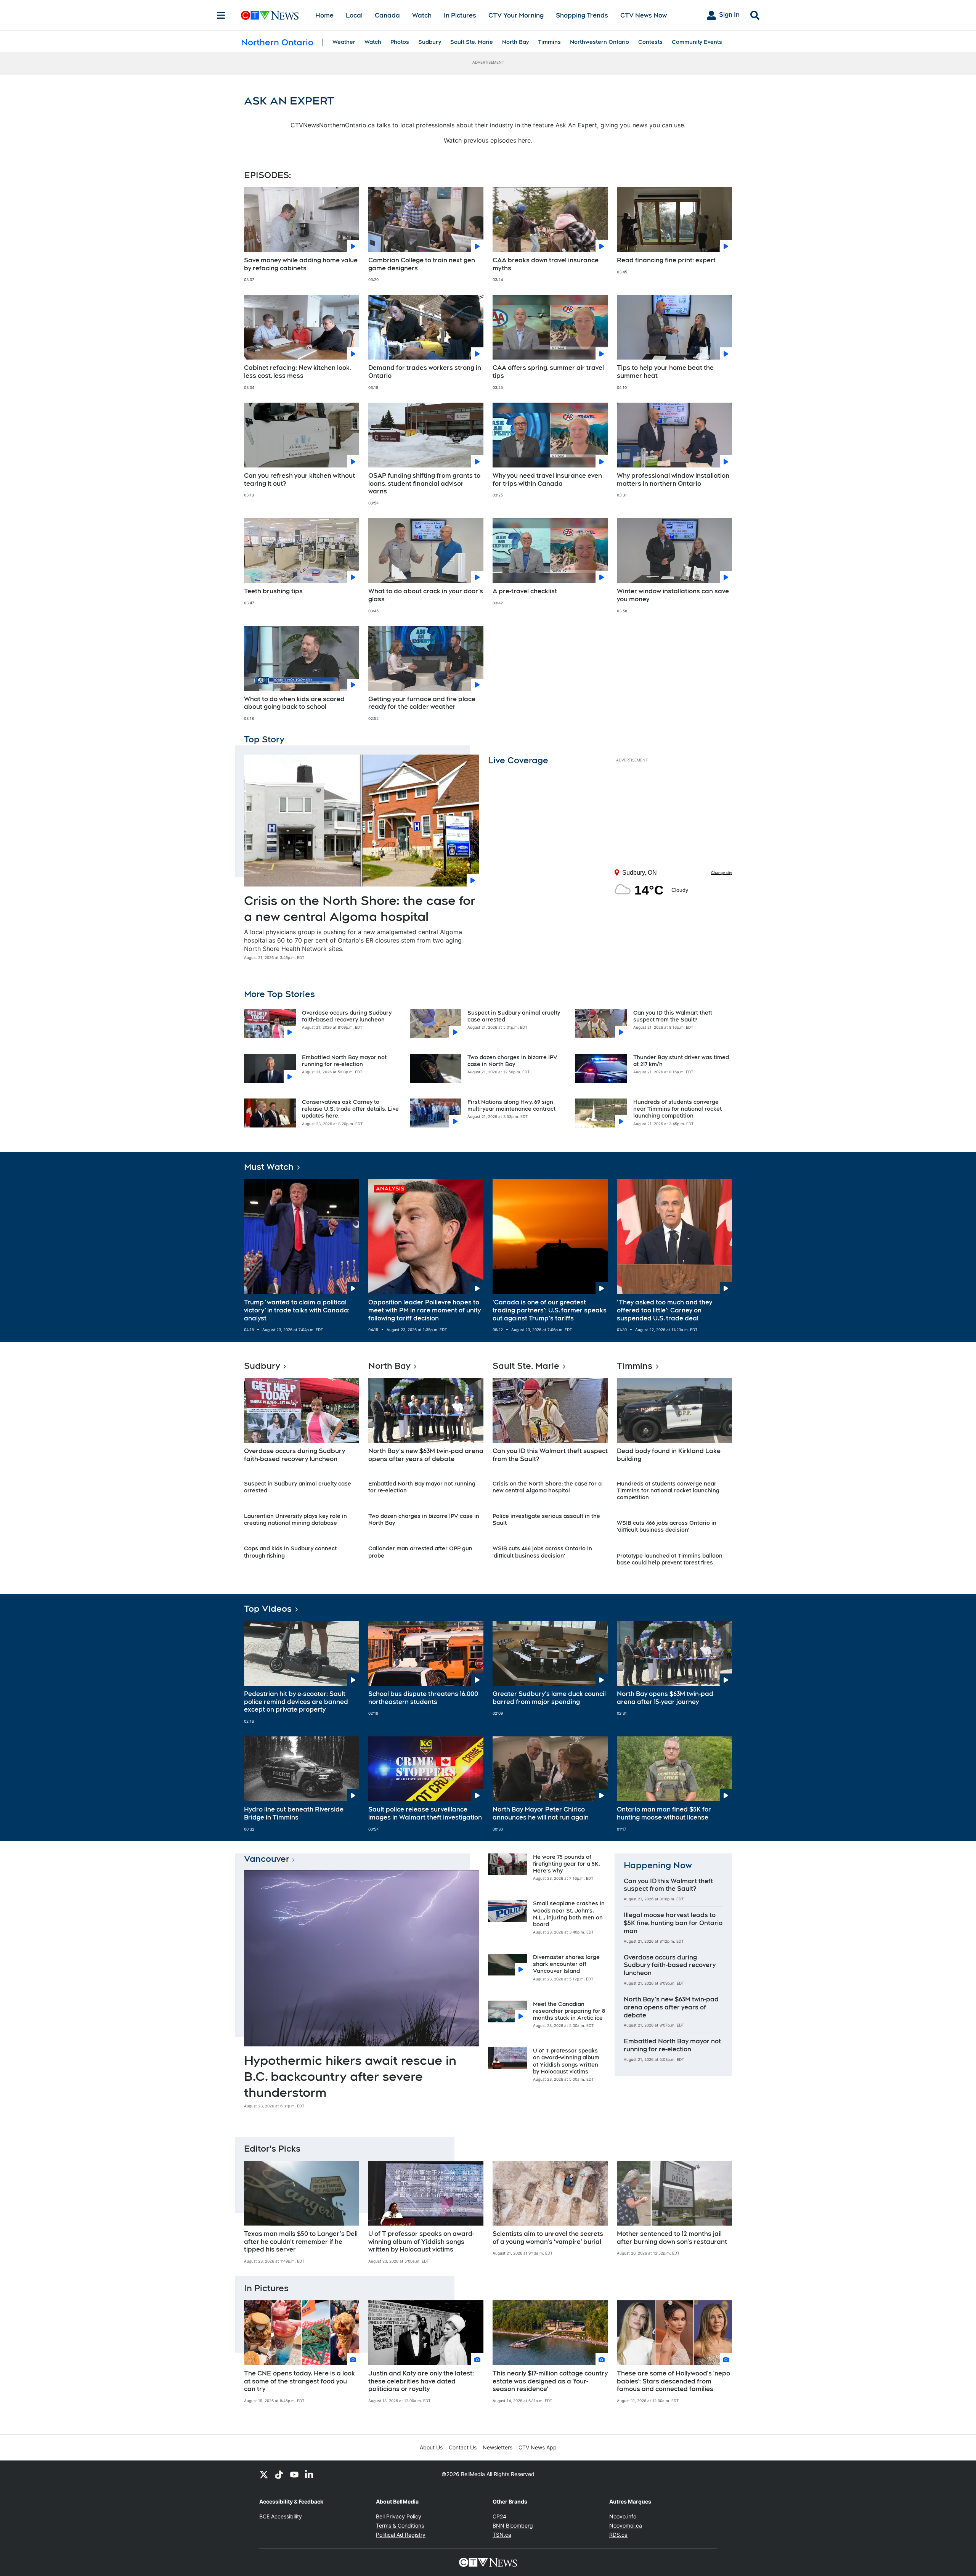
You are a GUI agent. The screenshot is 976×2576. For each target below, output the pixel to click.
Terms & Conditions (400, 2525)
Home (324, 15)
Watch (422, 15)
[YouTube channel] (294, 2474)
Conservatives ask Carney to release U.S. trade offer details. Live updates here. (350, 1109)
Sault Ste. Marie (472, 42)
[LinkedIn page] (310, 2474)
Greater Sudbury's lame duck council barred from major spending (549, 1698)
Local (354, 15)
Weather (344, 42)
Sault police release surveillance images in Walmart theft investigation (425, 1813)
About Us (431, 2447)
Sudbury (430, 42)
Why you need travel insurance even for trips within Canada (547, 480)
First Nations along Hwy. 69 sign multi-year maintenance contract (511, 1105)
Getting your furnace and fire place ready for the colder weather (422, 703)
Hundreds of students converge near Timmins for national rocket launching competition (677, 1109)
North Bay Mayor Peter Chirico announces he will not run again (541, 1813)
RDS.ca (618, 2535)
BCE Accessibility (281, 2516)
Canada (387, 15)
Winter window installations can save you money (673, 595)
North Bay (515, 42)
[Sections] (221, 15)
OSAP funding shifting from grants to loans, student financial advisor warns (424, 484)
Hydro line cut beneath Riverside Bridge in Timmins (294, 1813)
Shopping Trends (582, 15)
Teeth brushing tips (273, 591)
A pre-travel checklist (525, 591)
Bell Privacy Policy (399, 2516)
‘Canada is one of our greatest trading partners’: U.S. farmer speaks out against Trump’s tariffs (550, 1310)
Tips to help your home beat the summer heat (665, 372)
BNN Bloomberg (513, 2525)
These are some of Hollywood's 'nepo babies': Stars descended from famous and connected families (673, 2381)
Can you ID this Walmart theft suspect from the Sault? (550, 1455)
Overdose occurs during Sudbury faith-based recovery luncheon (295, 1455)
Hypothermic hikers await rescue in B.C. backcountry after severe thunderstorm (350, 2076)
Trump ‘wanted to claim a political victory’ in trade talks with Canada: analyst (297, 1310)
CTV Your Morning (516, 15)
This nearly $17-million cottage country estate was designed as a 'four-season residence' (550, 2381)
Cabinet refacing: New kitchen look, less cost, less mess (298, 372)
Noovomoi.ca (626, 2525)
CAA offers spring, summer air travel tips (548, 372)
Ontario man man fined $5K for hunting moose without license (664, 1813)
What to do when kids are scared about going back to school (294, 703)
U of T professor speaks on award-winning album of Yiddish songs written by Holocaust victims (421, 2242)
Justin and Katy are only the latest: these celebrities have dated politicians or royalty (421, 2381)
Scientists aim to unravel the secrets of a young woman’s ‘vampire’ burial (548, 2238)
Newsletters (498, 2447)
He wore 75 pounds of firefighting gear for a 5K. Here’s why (567, 1864)
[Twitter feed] (264, 2474)
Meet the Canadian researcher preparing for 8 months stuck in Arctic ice (569, 2011)
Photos (400, 42)
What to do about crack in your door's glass (426, 595)
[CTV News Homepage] (270, 15)
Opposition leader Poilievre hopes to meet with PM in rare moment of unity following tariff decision (425, 1310)
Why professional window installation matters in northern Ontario (673, 480)
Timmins (549, 42)
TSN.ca (502, 2535)
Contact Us (463, 2447)
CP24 (499, 2516)
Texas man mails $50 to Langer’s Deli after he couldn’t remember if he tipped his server (301, 2242)
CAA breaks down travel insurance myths (546, 264)
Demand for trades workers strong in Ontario (425, 372)
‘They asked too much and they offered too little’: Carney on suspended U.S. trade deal (665, 1310)
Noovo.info (623, 2516)
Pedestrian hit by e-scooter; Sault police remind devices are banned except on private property (296, 1702)
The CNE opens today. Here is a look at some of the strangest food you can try (299, 2381)
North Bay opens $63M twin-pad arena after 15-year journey (665, 1698)
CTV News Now (644, 15)
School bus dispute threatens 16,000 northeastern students (423, 1698)
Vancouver (267, 1859)
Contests (650, 42)
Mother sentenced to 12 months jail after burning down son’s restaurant (672, 2238)
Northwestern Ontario (600, 42)
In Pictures (460, 15)
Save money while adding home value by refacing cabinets (301, 264)
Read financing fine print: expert (666, 260)
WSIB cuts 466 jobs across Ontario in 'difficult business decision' (667, 1526)
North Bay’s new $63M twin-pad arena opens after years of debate (426, 1455)
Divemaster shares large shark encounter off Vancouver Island (566, 1964)
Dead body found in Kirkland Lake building (669, 1455)
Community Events (697, 42)
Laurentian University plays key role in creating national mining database (295, 1519)
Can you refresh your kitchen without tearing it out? (299, 480)
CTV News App (538, 2447)
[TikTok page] (279, 2474)
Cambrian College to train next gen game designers (422, 264)
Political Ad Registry (401, 2535)
